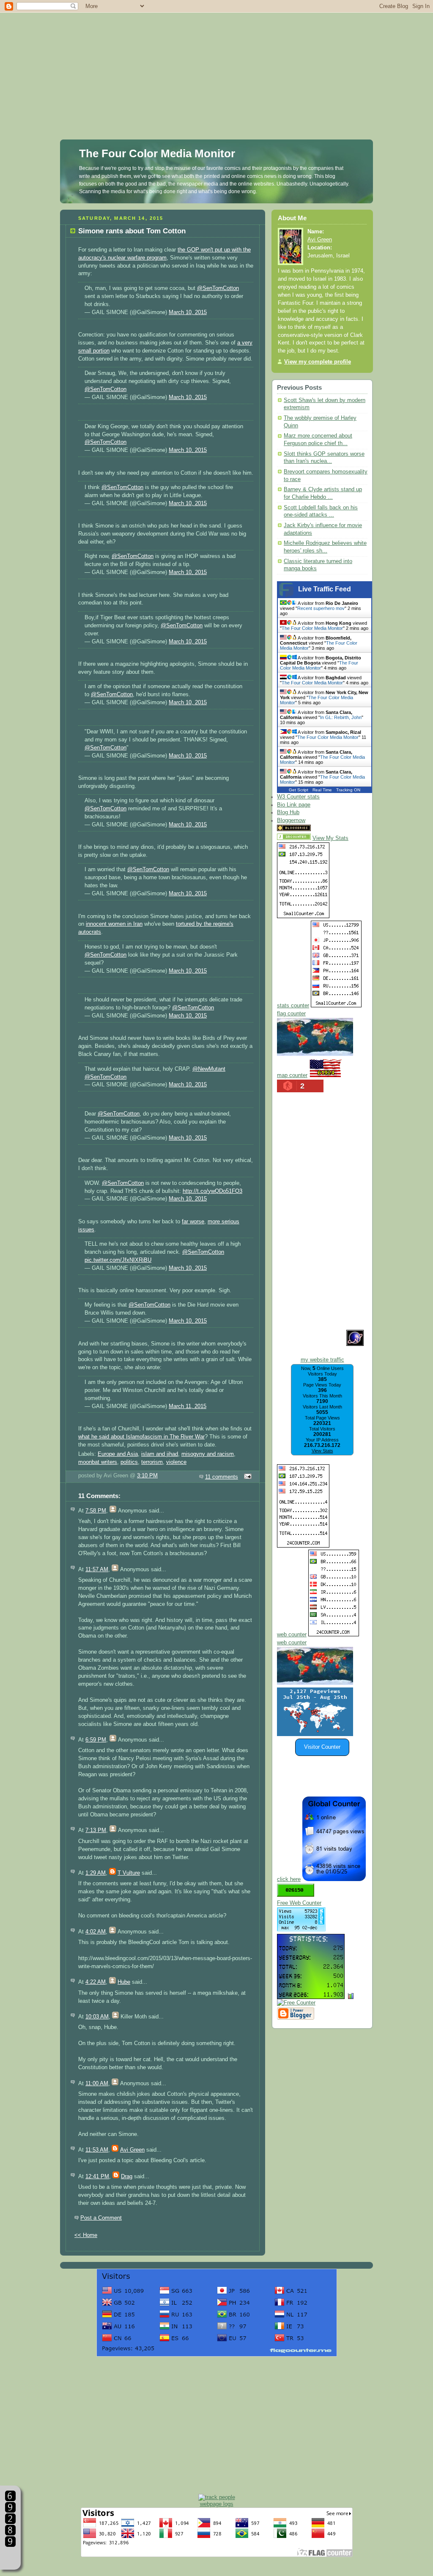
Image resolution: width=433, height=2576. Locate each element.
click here (289, 1879)
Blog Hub (288, 812)
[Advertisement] (216, 59)
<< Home (86, 2235)
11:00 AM (97, 2084)
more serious (223, 1222)
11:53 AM (97, 2150)
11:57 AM (97, 1570)
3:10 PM (147, 1476)
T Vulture (129, 1873)
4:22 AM (96, 1982)
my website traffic (322, 1360)
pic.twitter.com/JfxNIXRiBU (118, 1260)
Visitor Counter (322, 1747)
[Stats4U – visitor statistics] (311, 1995)
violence (176, 1462)
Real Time (322, 790)
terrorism (152, 1462)
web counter (292, 1635)
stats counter (293, 1006)
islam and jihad (160, 1454)
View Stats (322, 1451)
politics (129, 1462)
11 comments (222, 1477)
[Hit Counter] (327, 829)
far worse (193, 1222)
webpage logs (217, 2504)
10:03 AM (97, 2017)
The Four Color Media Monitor (157, 153)
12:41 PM (97, 2177)
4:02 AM (96, 1932)
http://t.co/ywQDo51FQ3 (212, 1191)
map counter (292, 1075)
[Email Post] (247, 1477)
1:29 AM (96, 1873)
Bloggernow (291, 820)
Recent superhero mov (321, 608)
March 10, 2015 (188, 312)
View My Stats (330, 838)
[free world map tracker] (315, 1054)
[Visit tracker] (315, 1734)
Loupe (10, 2557)
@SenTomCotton (218, 288)
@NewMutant (209, 1069)
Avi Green (132, 2150)
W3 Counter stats (298, 797)
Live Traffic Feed (325, 589)
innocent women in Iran (114, 924)
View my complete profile (318, 362)
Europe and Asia (118, 1454)
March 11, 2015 (188, 1406)
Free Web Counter (299, 1903)
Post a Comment (101, 2218)
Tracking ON (348, 790)
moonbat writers (98, 1462)
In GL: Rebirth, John (341, 717)
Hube (124, 1982)
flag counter (291, 1014)
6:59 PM (96, 1740)
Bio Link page (294, 805)
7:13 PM (96, 1830)
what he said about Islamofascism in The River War (141, 1437)
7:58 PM (96, 1511)
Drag (127, 2177)
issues (86, 1230)
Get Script (299, 790)
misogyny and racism (208, 1454)
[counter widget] (315, 1683)
